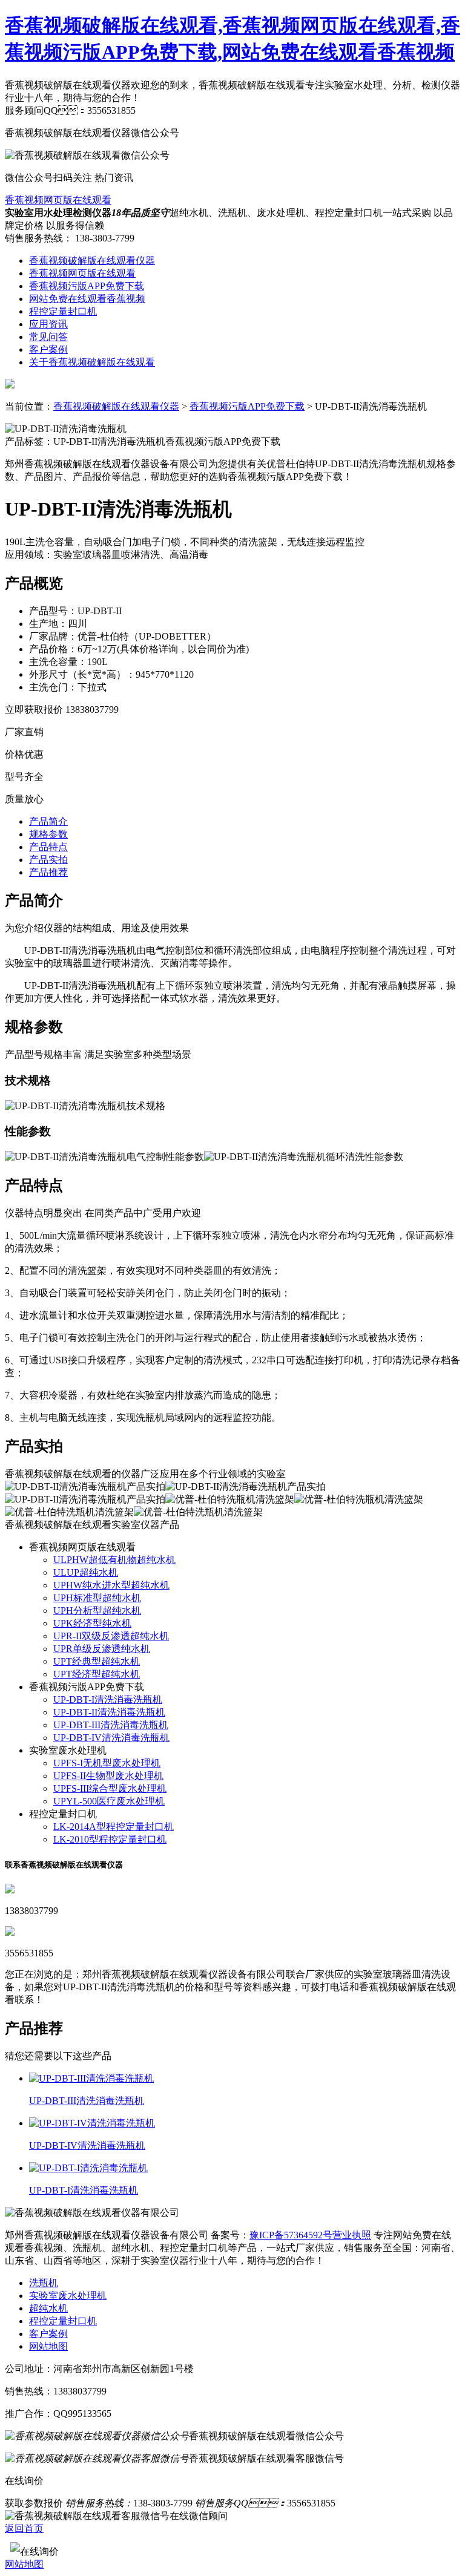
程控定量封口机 (63, 311)
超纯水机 (48, 2308)
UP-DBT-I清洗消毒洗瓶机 (108, 1699)
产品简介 (48, 821)
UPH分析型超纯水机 (97, 1611)
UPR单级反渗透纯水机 (102, 1649)
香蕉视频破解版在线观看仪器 (92, 261)
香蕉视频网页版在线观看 (58, 200)
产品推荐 (48, 872)
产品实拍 (48, 860)
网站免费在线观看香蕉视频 (87, 299)
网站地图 (48, 2346)
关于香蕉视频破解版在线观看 (92, 362)
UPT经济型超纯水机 (97, 1674)
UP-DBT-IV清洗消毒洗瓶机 (111, 1738)
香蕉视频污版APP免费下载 (87, 286)
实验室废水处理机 (68, 2296)
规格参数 (48, 834)
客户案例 (48, 349)
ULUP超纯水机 (86, 1572)
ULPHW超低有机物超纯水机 (114, 1560)
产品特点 (48, 847)
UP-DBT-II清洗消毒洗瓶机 (109, 1712)
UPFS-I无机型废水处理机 (107, 1763)
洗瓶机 (44, 2283)
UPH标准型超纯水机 (97, 1598)
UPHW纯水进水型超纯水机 (111, 1585)
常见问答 (48, 337)
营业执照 (352, 2235)
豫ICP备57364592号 (291, 2235)
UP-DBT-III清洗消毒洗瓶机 (111, 1725)
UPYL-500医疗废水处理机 (109, 1801)
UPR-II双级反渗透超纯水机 (111, 1636)
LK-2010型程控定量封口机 (110, 1839)
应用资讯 (48, 324)
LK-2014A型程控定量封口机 (114, 1827)
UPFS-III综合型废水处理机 (110, 1788)
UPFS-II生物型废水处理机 (108, 1776)
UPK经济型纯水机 (92, 1623)
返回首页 (24, 2528)
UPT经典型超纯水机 (97, 1661)
